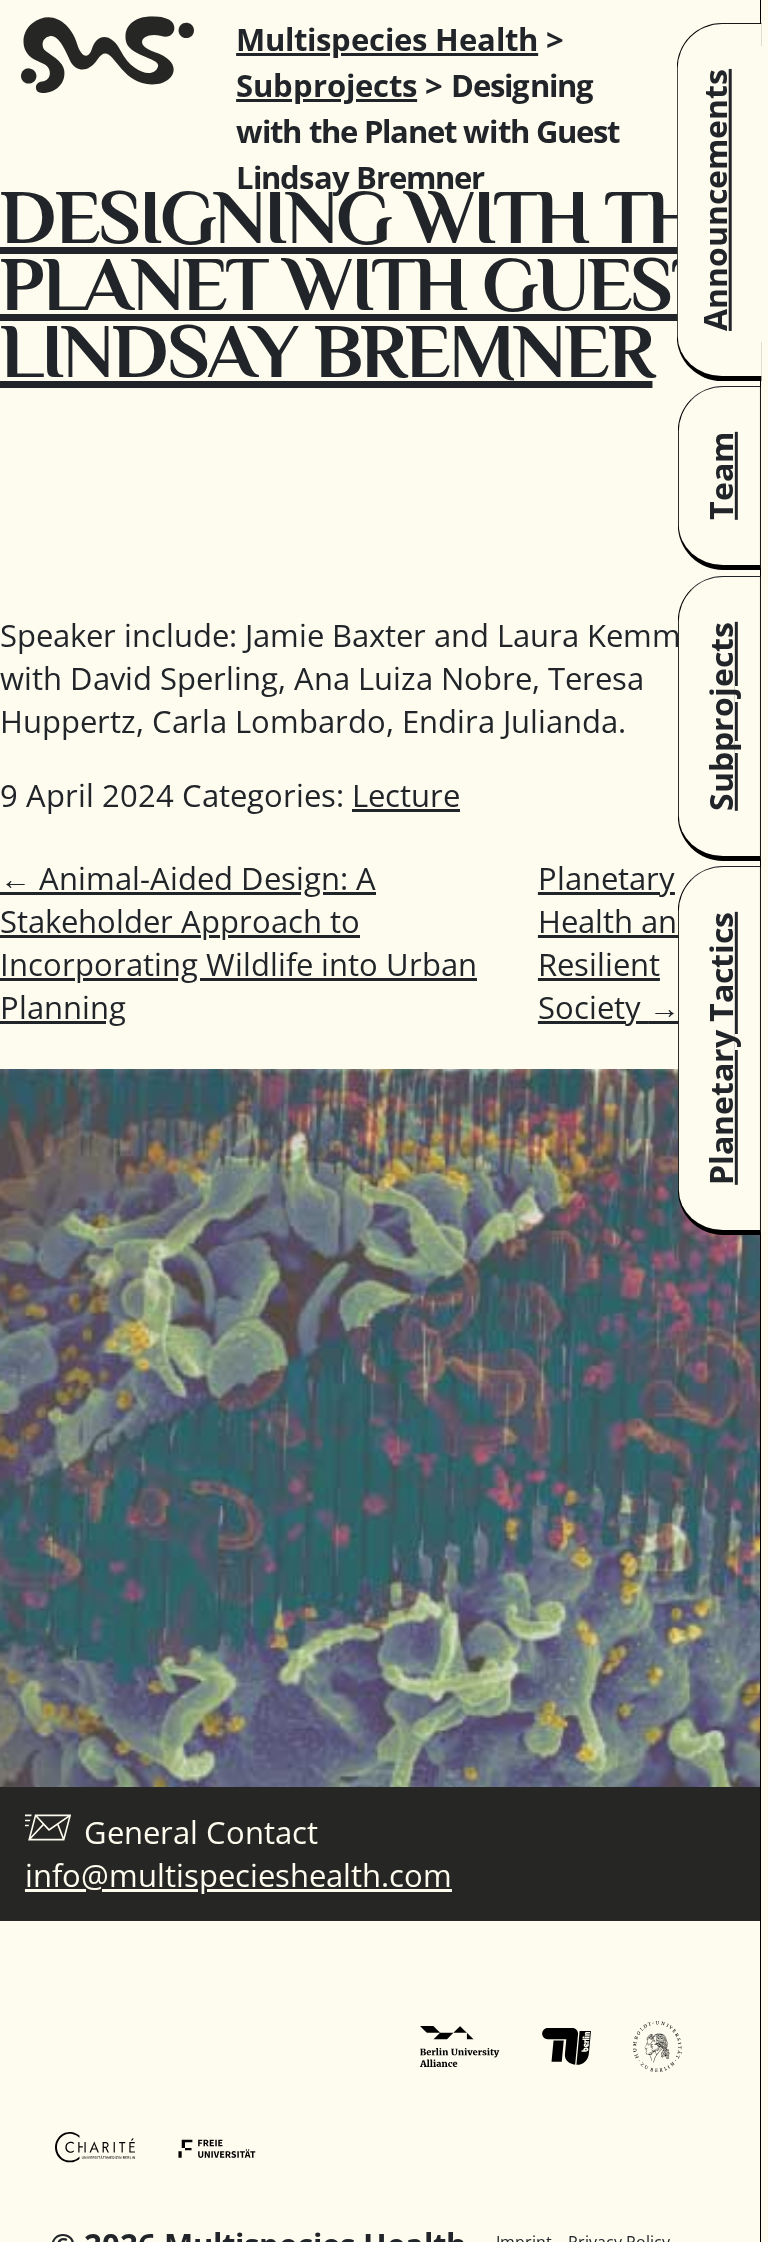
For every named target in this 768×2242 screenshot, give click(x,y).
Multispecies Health (387, 39)
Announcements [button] (714, 200)
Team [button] (720, 476)
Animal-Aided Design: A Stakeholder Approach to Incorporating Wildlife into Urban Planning (238, 942)
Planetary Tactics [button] (720, 1048)
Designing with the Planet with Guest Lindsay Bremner (371, 284)
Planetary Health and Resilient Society (617, 942)
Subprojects (326, 85)
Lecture (406, 795)
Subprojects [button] (720, 715)
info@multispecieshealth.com (238, 1875)
